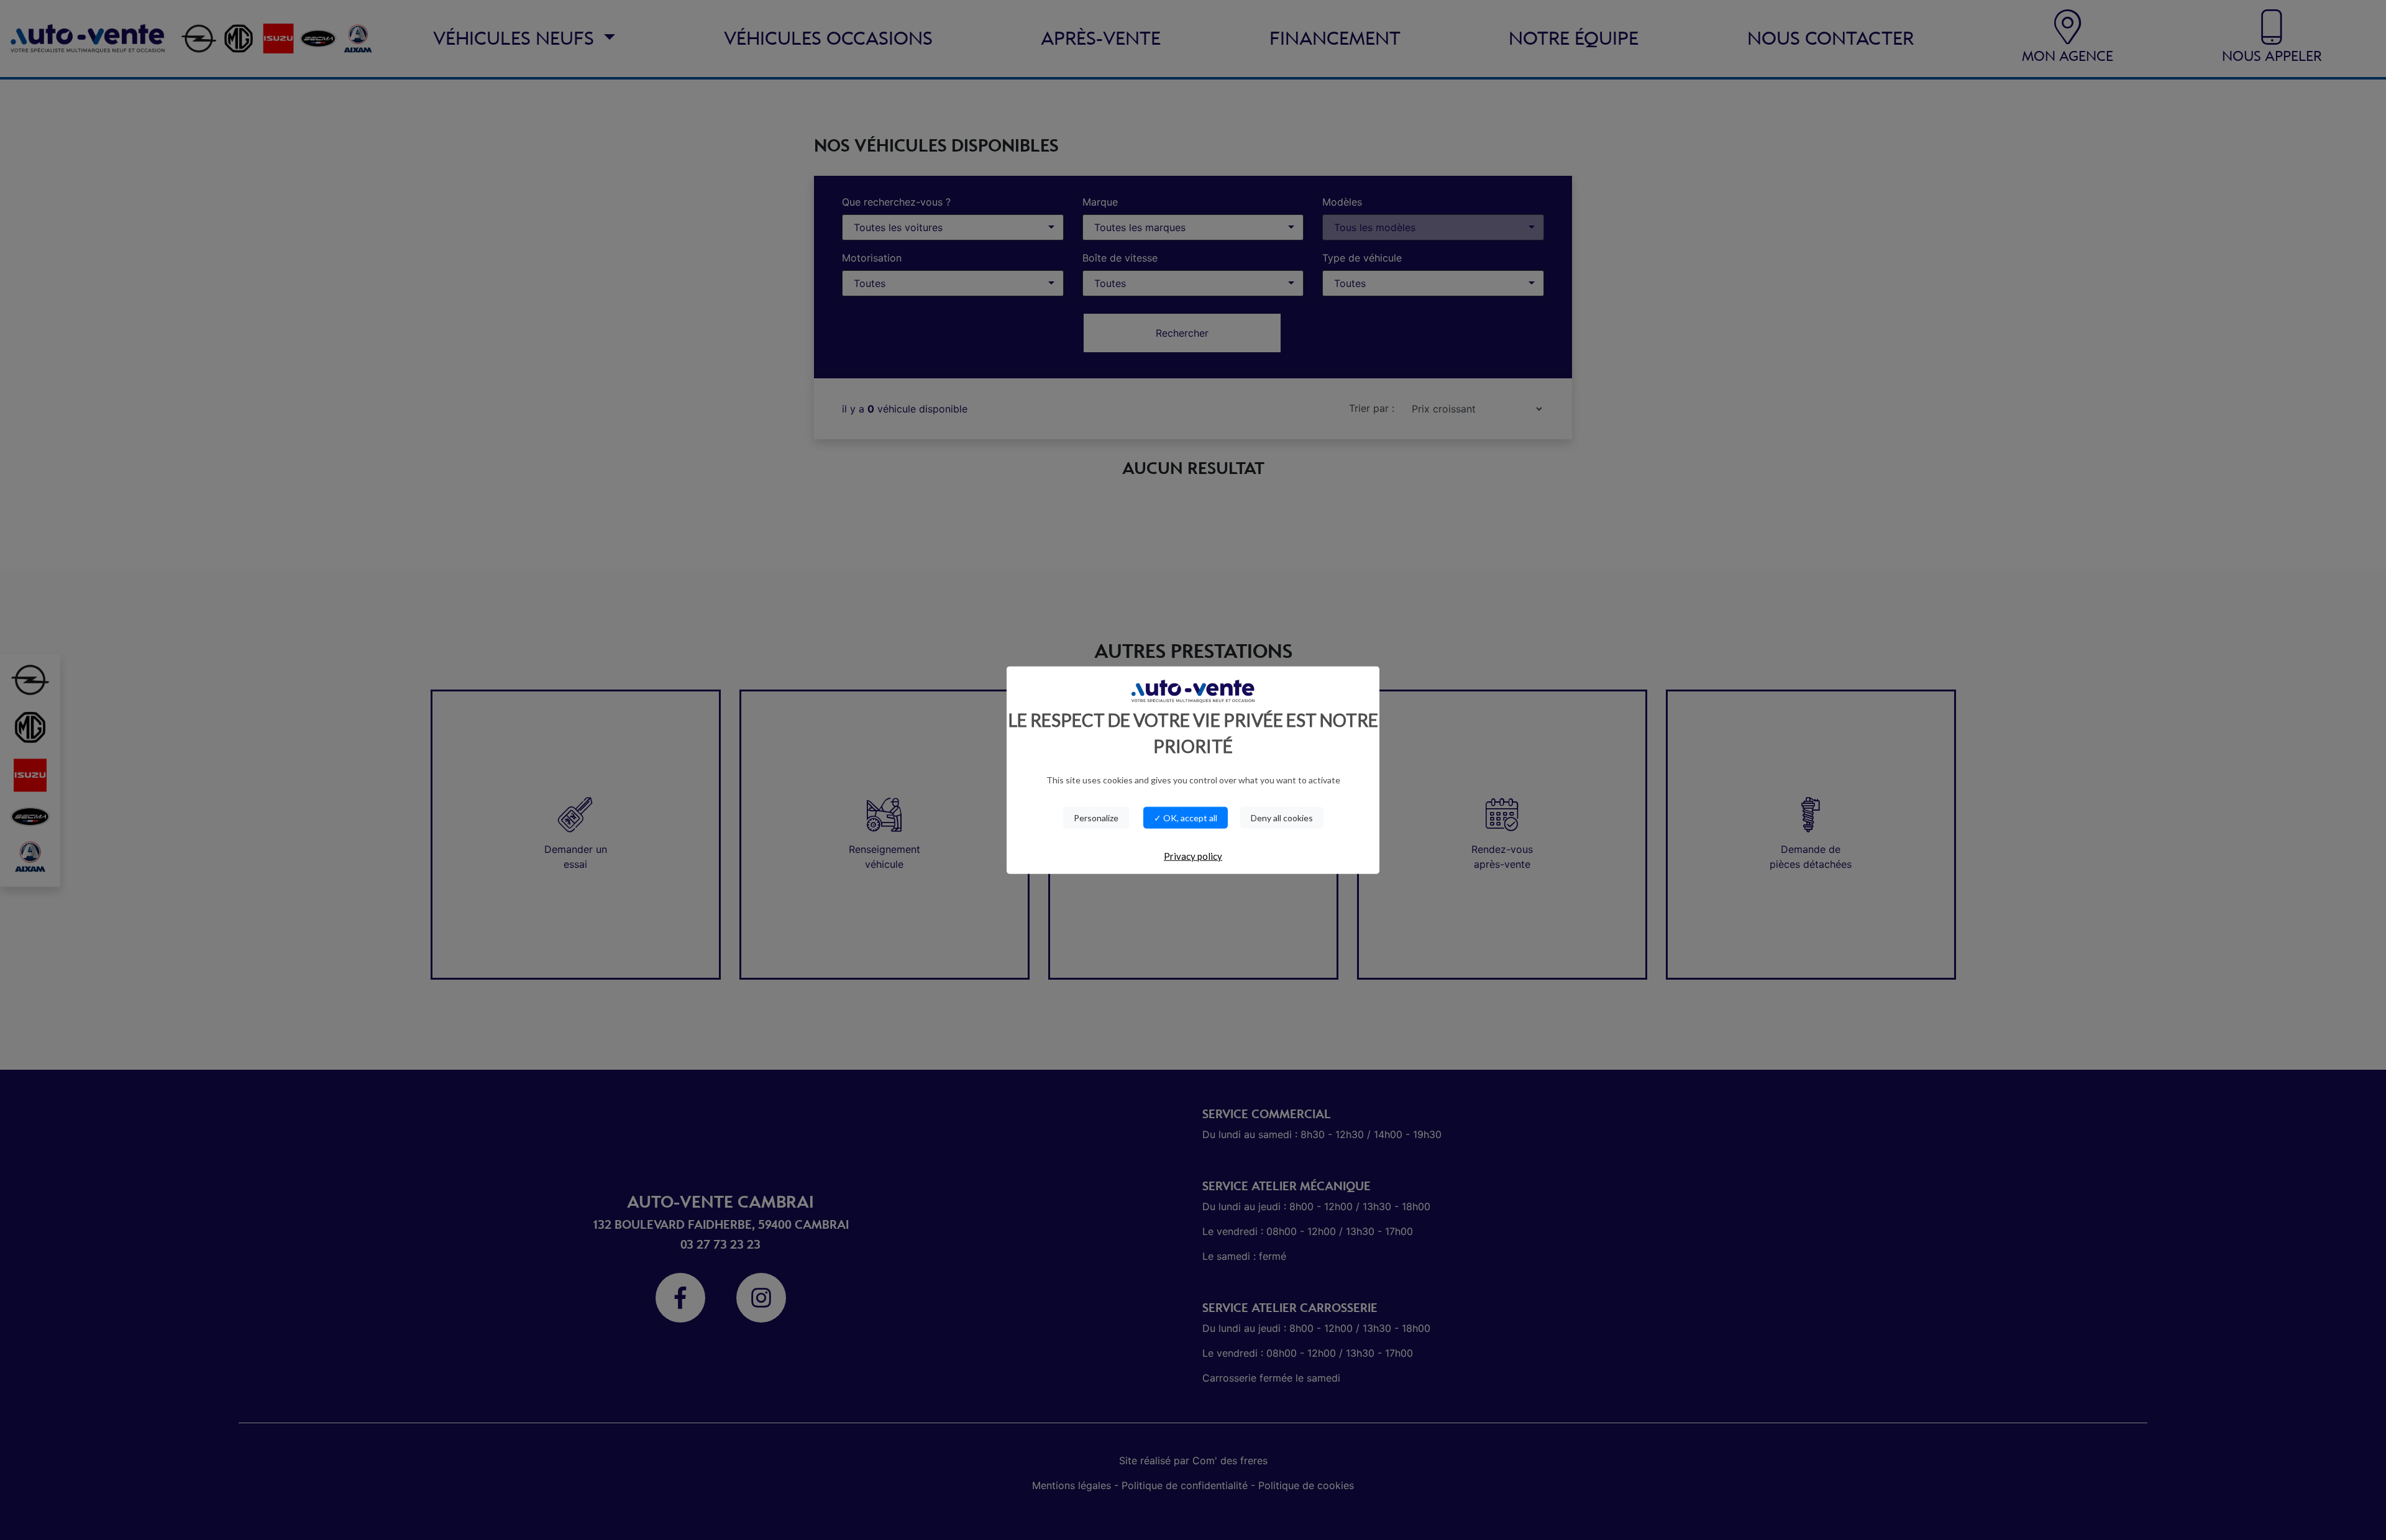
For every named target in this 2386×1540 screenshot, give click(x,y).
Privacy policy (1193, 856)
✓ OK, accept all (1186, 818)
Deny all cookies (1282, 818)
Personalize (1096, 818)
